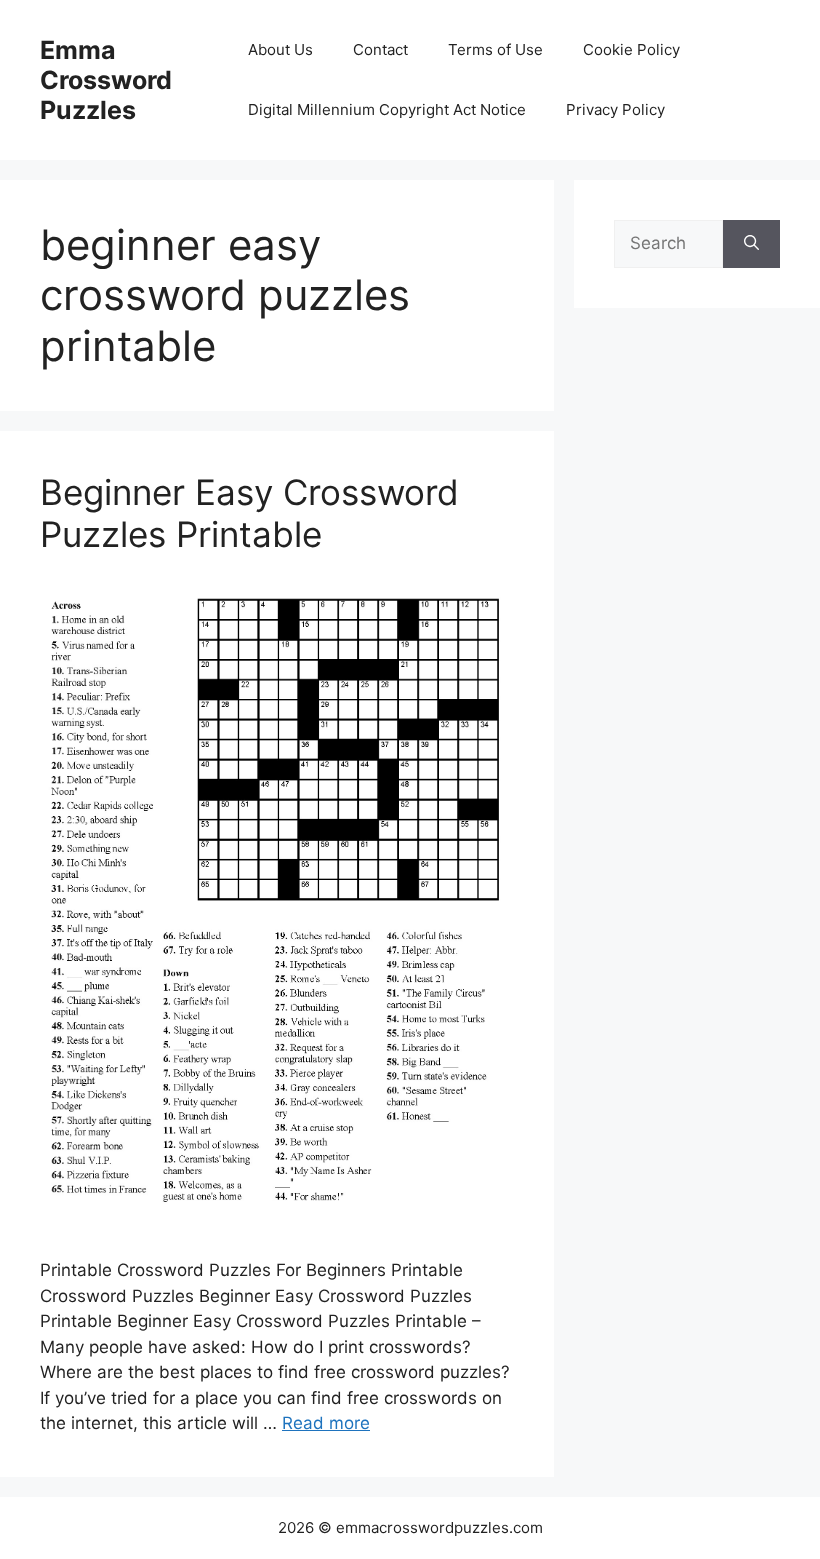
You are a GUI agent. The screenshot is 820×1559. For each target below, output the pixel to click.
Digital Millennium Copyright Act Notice (387, 109)
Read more (326, 1423)
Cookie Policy (631, 49)
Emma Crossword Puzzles (106, 80)
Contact (380, 49)
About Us (280, 49)
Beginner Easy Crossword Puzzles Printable (249, 513)
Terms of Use (495, 49)
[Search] (751, 244)
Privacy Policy (615, 109)
